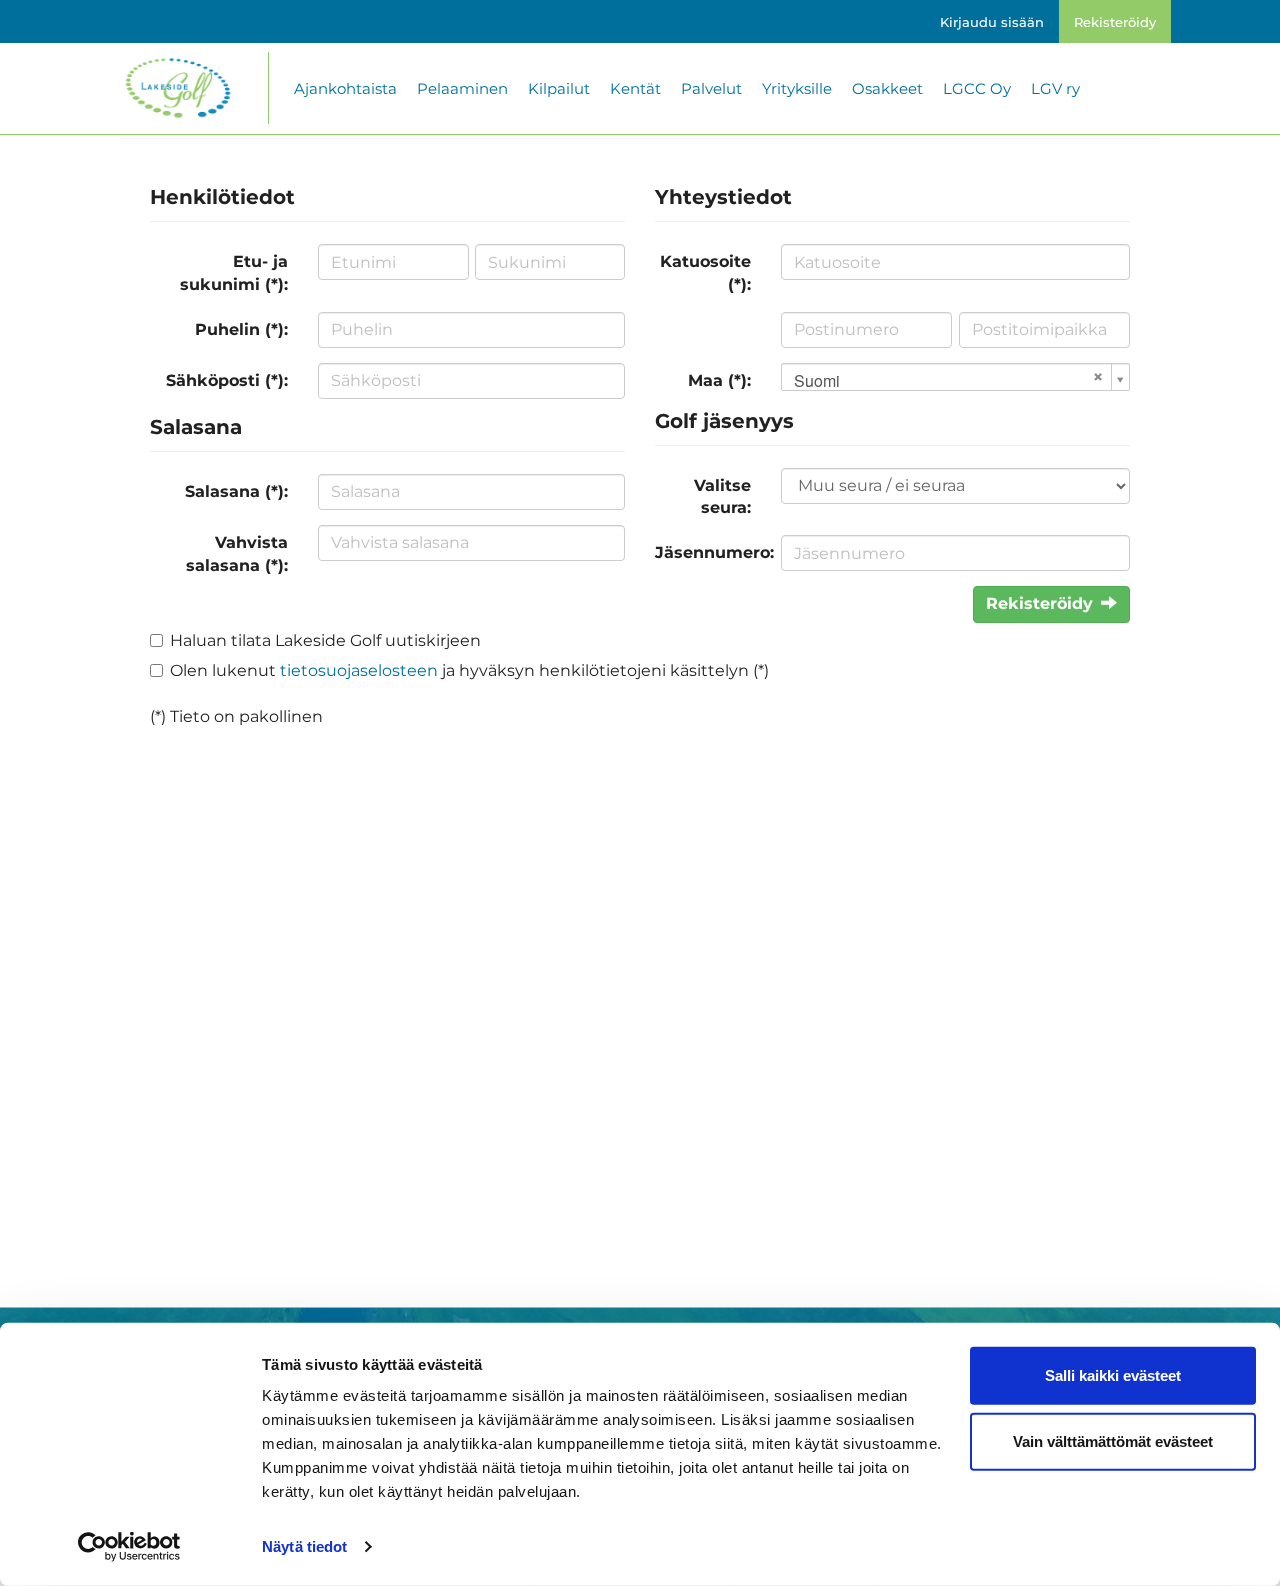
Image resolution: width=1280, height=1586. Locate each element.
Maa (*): (719, 380)
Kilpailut (559, 88)
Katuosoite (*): (705, 273)
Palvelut (711, 88)
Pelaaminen (462, 88)
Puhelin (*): (241, 329)
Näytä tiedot (304, 1546)
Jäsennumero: (710, 552)
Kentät (635, 88)
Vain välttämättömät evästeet (1113, 1440)
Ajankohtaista (345, 88)
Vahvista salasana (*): (237, 554)
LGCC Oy (977, 88)
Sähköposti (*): (227, 380)
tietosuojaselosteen (359, 670)
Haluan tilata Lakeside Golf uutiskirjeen (325, 640)
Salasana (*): (236, 491)
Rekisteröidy (1115, 22)
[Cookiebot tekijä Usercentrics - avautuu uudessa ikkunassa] (129, 1547)
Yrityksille (797, 88)
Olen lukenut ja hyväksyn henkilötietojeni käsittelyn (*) (469, 670)
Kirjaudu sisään (992, 22)
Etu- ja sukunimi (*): (234, 273)
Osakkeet (887, 88)
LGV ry (1055, 88)
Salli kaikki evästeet (1113, 1375)
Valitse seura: (722, 497)
